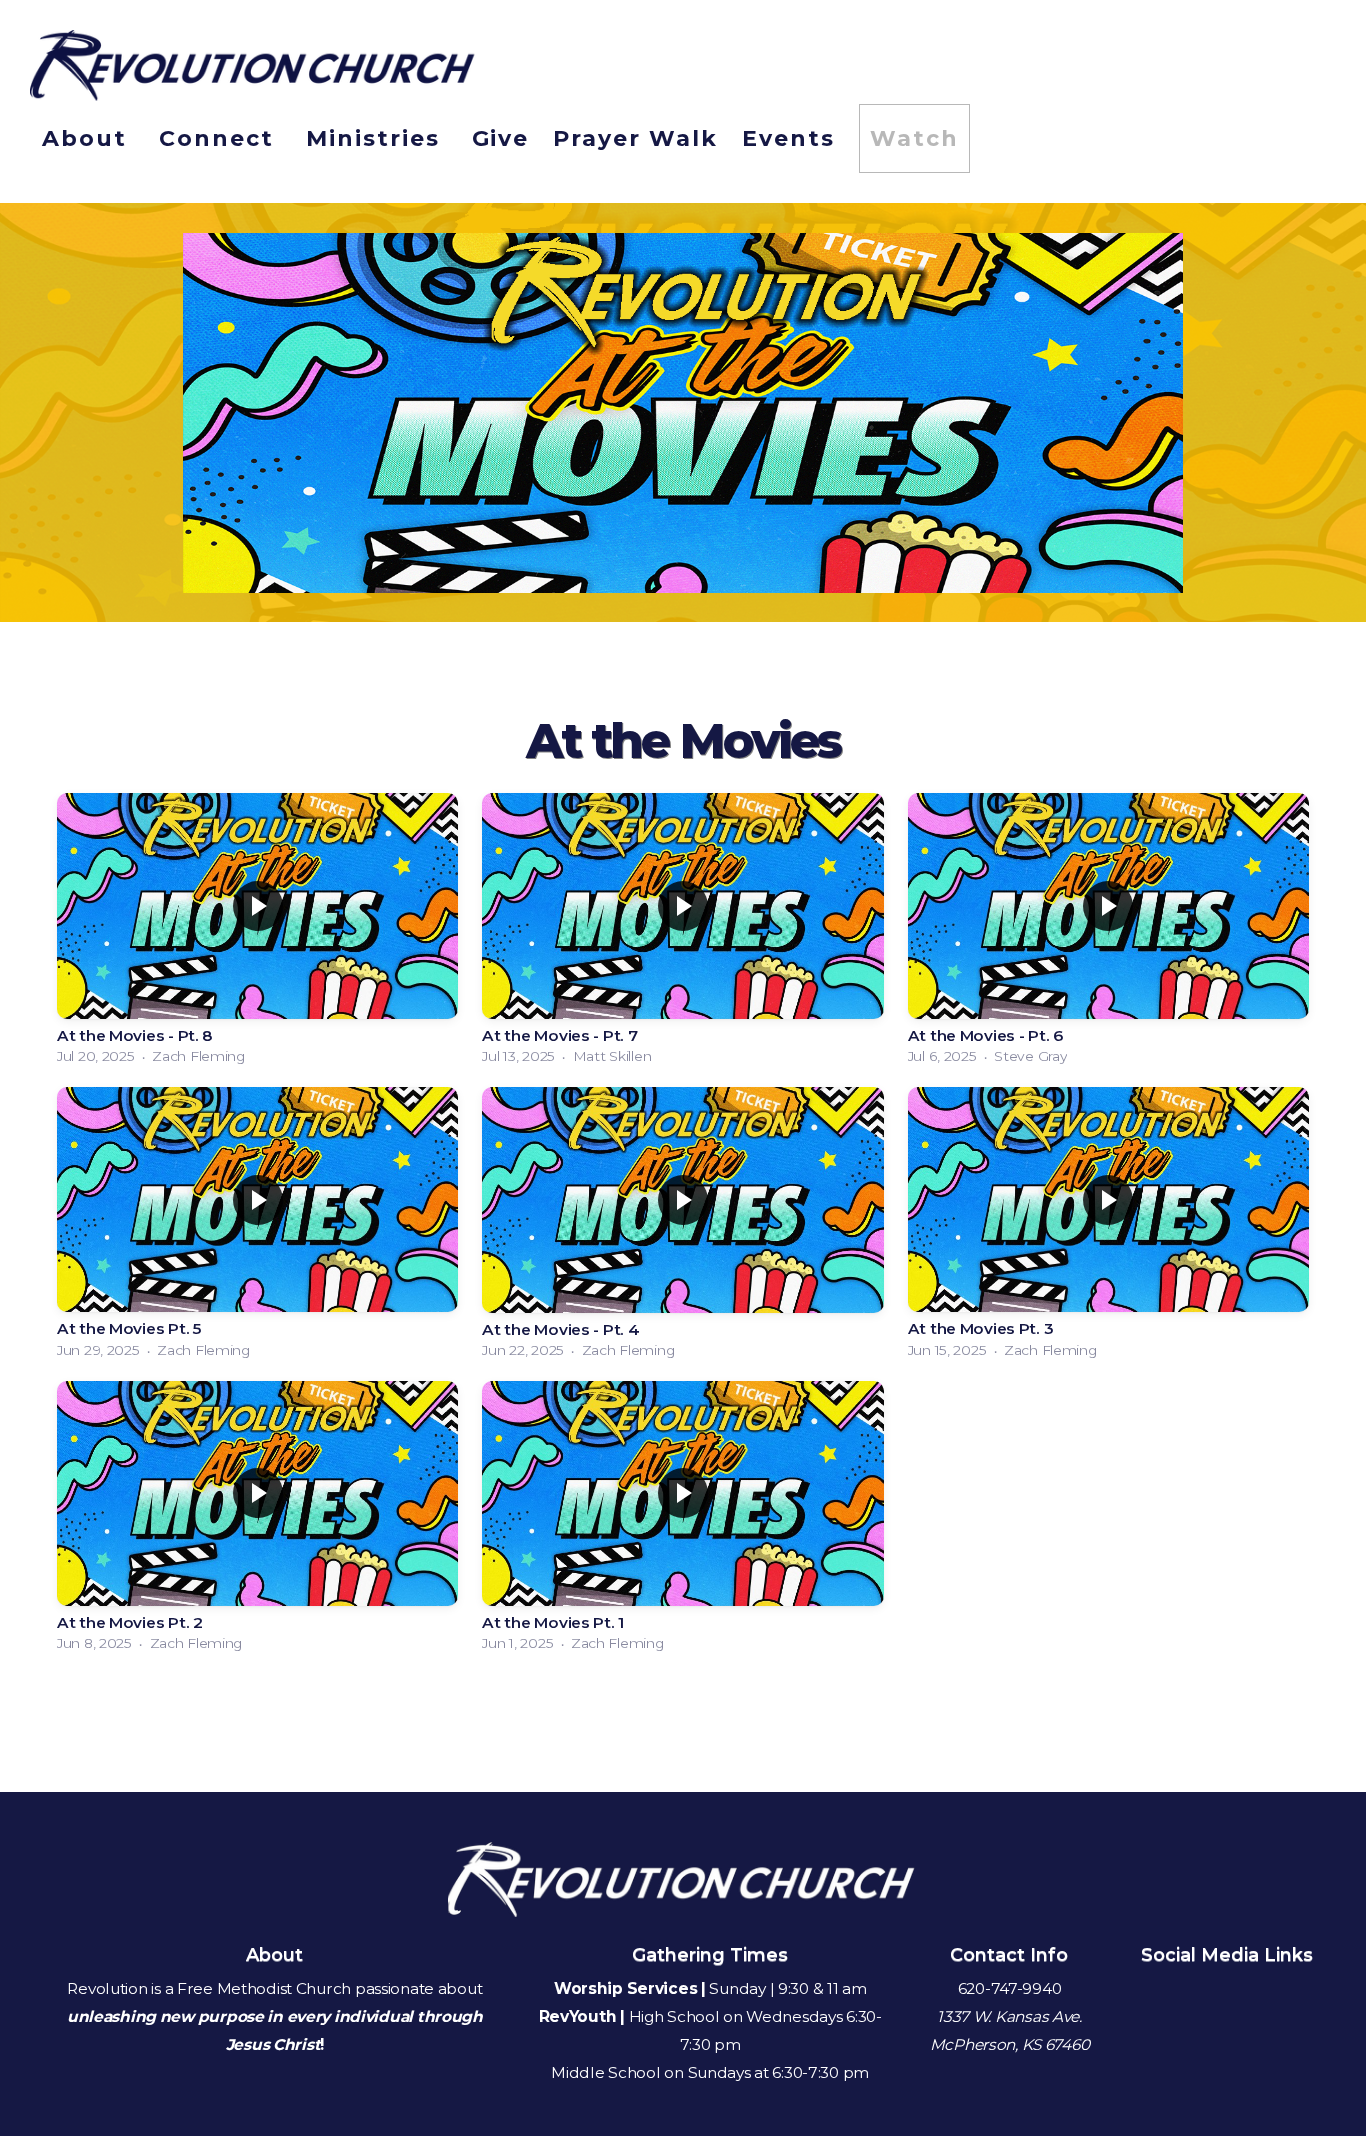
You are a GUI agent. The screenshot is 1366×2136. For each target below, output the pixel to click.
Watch (914, 138)
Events (788, 138)
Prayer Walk (635, 138)
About (88, 138)
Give (501, 138)
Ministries (377, 138)
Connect (220, 138)
